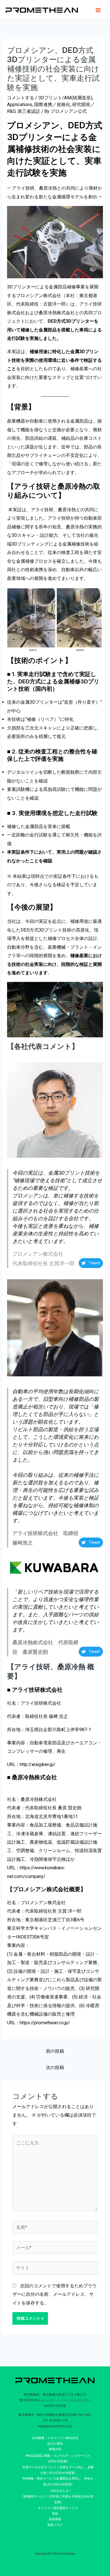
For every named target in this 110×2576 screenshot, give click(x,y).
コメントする (21, 98)
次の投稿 (55, 2067)
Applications (20, 105)
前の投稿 (55, 2051)
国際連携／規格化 (52, 105)
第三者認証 (29, 111)
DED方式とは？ (61, 2491)
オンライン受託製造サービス (58, 2508)
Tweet (94, 1263)
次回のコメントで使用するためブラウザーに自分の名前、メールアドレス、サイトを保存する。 (55, 2294)
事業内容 (55, 2449)
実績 (55, 2514)
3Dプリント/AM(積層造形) (65, 98)
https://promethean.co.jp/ (45, 2023)
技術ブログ (55, 2525)
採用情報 (55, 2519)
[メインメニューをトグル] (98, 10)
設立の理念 (55, 2444)
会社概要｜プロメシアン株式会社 (55, 2438)
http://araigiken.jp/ (38, 1764)
